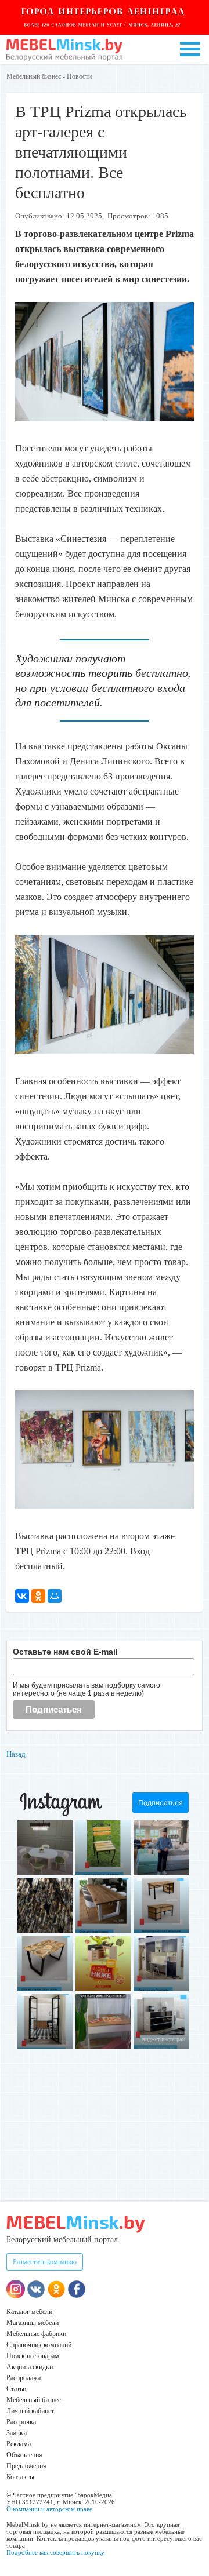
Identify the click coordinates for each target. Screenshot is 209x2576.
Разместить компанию (45, 2262)
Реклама (19, 2444)
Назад (16, 1754)
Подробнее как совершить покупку (55, 2552)
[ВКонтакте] (22, 1596)
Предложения (26, 2466)
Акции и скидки (30, 2367)
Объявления (24, 2455)
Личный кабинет (30, 2411)
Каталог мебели (29, 2312)
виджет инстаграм (164, 2039)
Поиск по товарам (33, 2356)
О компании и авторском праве (49, 2509)
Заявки (17, 2433)
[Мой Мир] (55, 1596)
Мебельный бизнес (34, 76)
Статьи (16, 2389)
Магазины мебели (33, 2323)
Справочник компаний (39, 2345)
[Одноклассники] (38, 1596)
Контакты (20, 2477)
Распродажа (24, 2378)
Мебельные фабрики (36, 2334)
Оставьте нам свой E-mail (65, 1652)
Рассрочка (21, 2422)
